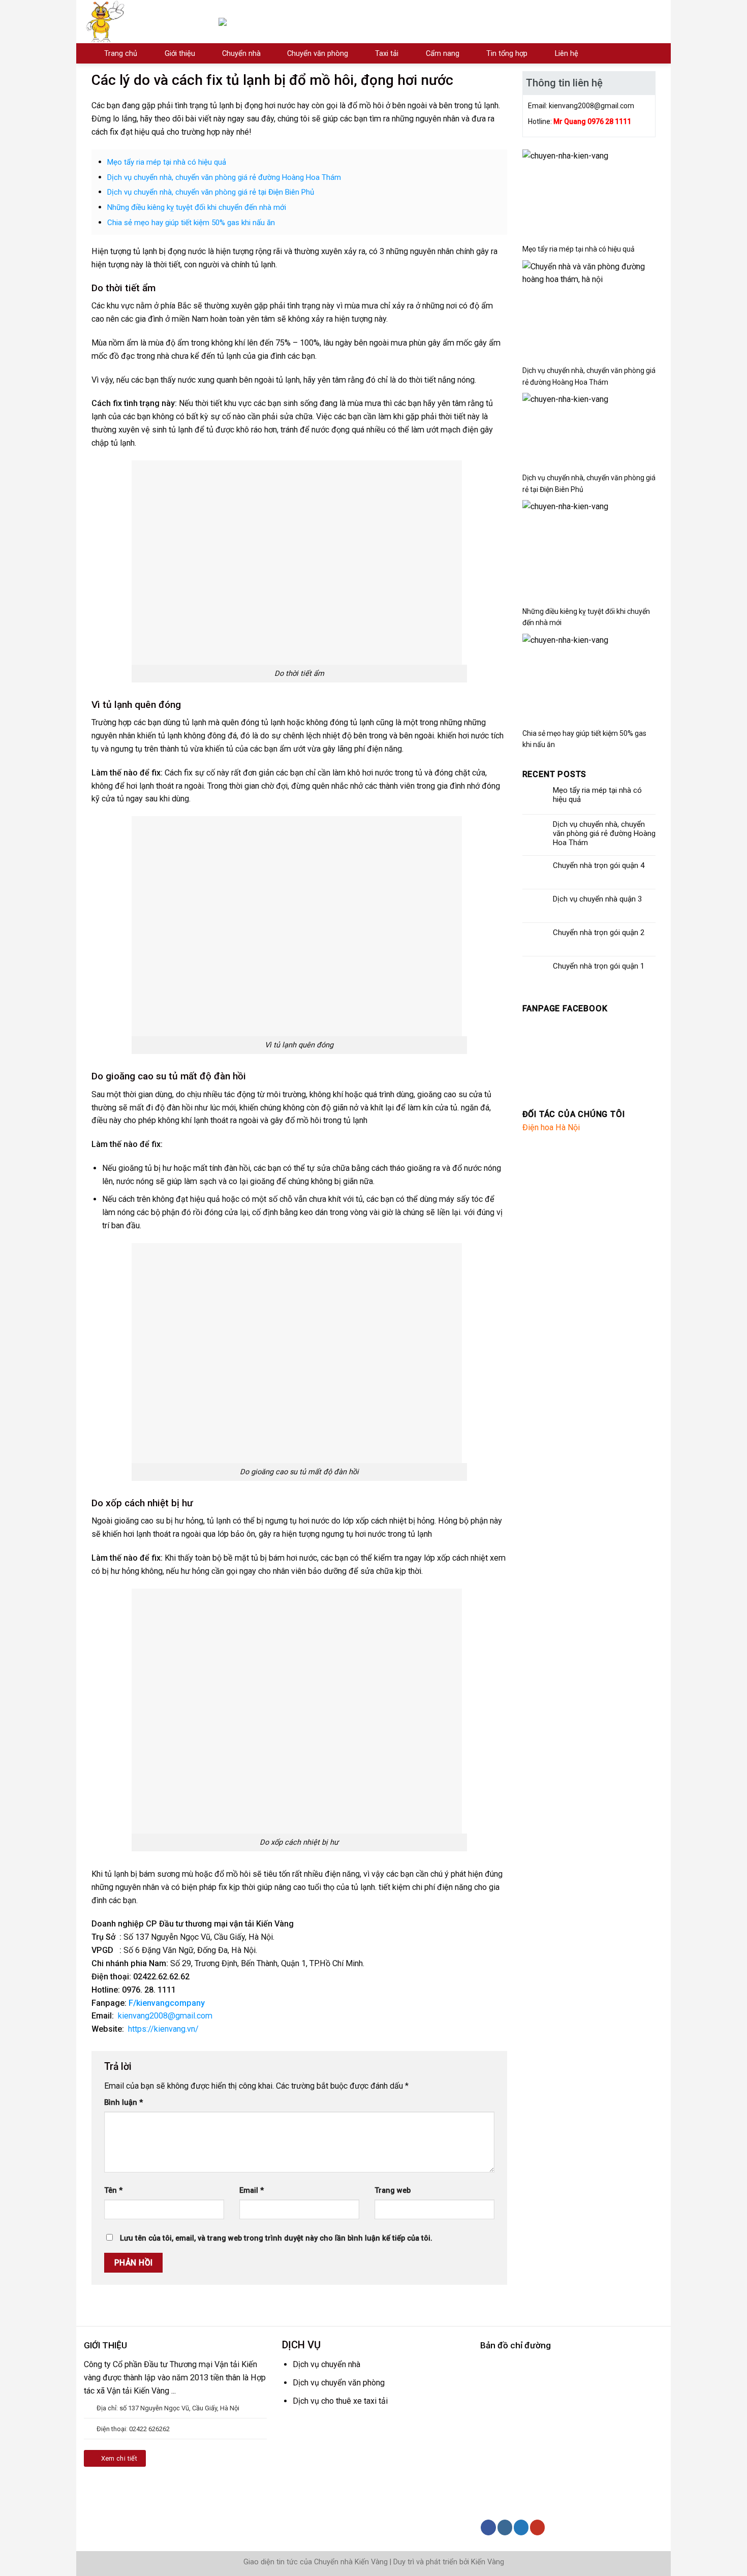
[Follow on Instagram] (505, 2527)
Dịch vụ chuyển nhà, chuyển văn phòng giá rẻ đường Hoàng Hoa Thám (224, 177)
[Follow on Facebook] (488, 2527)
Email (252, 2191)
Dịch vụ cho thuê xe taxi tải (340, 2401)
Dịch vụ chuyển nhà (326, 2364)
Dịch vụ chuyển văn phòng (339, 2383)
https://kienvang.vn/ (163, 2029)
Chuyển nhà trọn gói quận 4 (599, 865)
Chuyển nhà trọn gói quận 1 (599, 966)
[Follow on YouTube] (537, 2527)
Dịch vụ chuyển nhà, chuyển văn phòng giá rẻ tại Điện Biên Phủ (211, 192)
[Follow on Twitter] (521, 2527)
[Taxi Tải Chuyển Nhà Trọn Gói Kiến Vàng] (144, 22)
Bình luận (123, 2103)
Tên (113, 2191)
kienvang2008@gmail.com (165, 2016)
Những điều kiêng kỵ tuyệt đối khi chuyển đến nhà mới (197, 207)
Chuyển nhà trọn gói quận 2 (599, 933)
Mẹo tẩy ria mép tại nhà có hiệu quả (167, 162)
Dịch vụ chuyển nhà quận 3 (597, 899)
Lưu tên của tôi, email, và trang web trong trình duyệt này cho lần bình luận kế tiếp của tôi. (276, 2238)
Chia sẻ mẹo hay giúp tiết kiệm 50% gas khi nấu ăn (191, 223)
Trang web (393, 2191)
